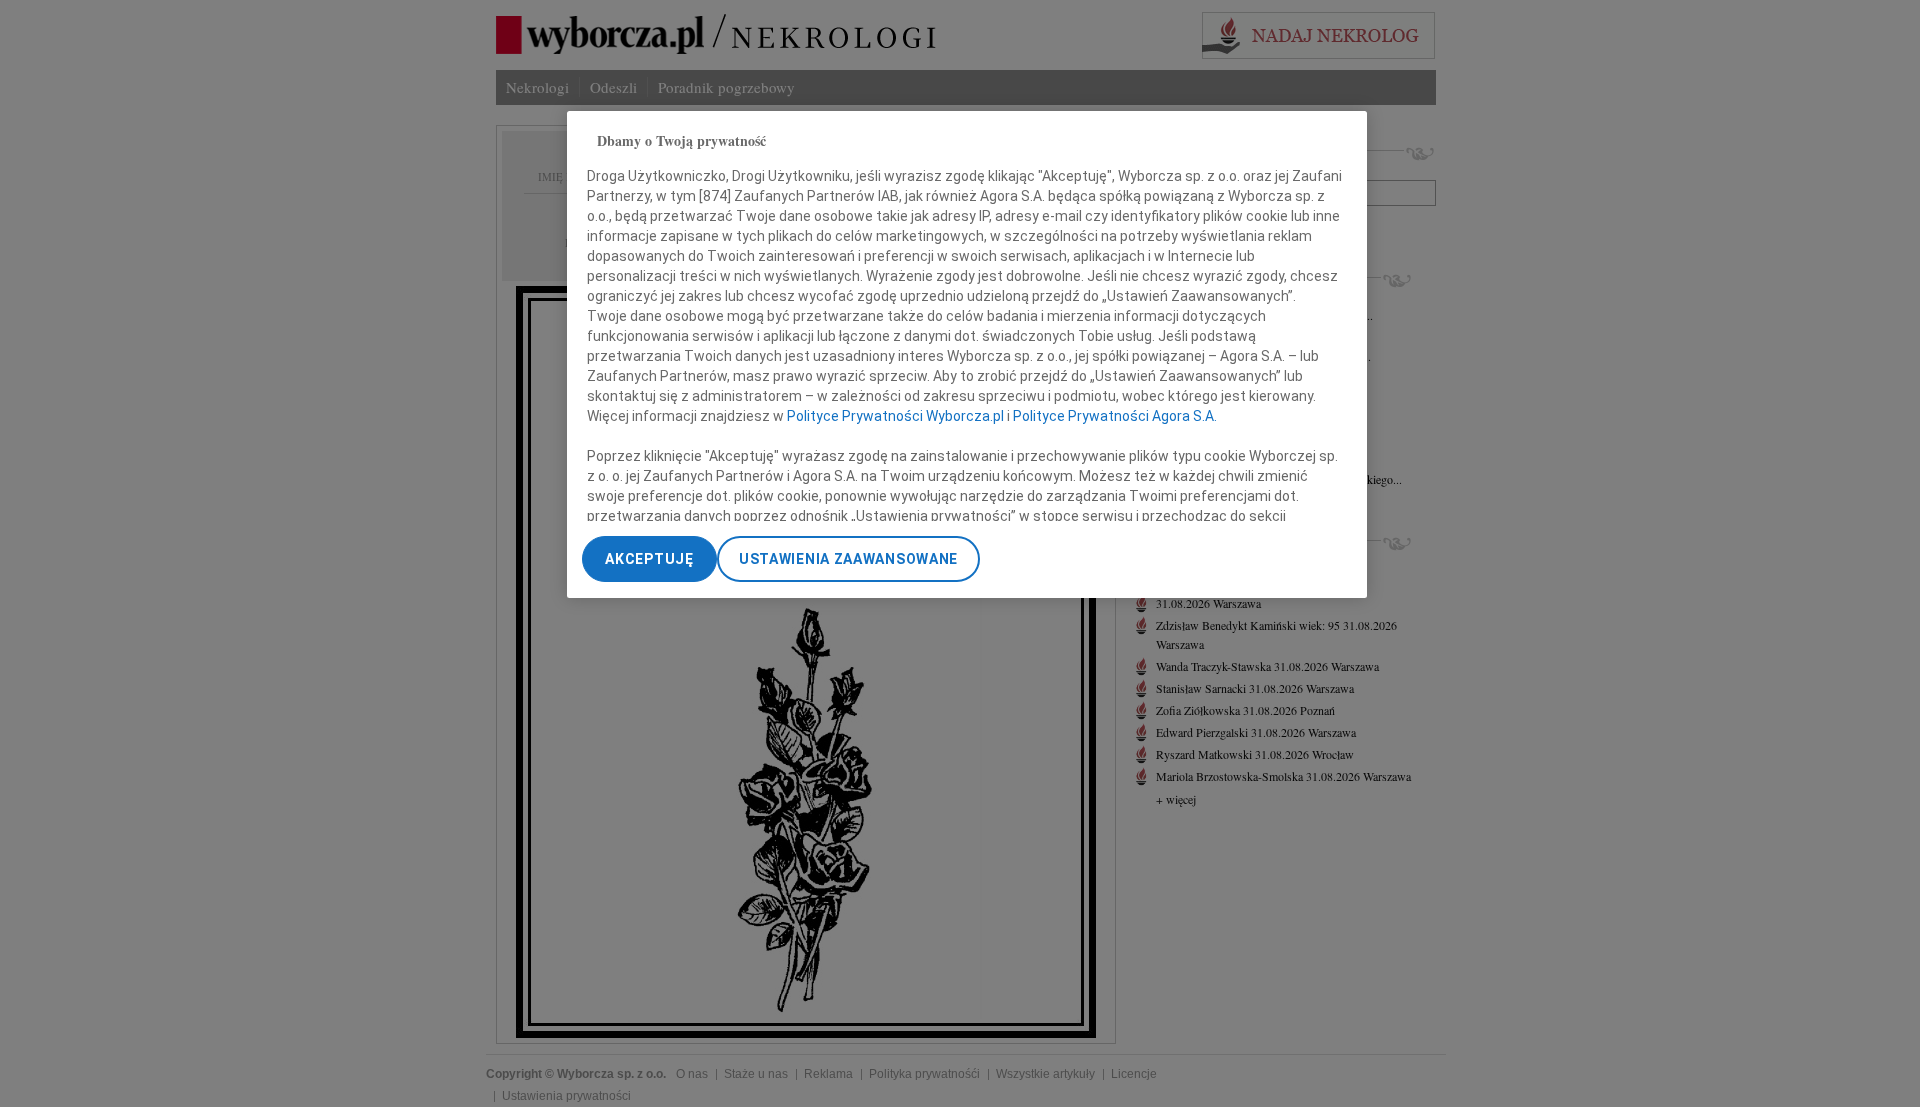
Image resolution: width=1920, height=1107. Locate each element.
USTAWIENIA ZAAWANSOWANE (848, 559)
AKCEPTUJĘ (649, 559)
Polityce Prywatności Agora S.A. (1115, 415)
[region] (967, 354)
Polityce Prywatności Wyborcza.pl (895, 415)
